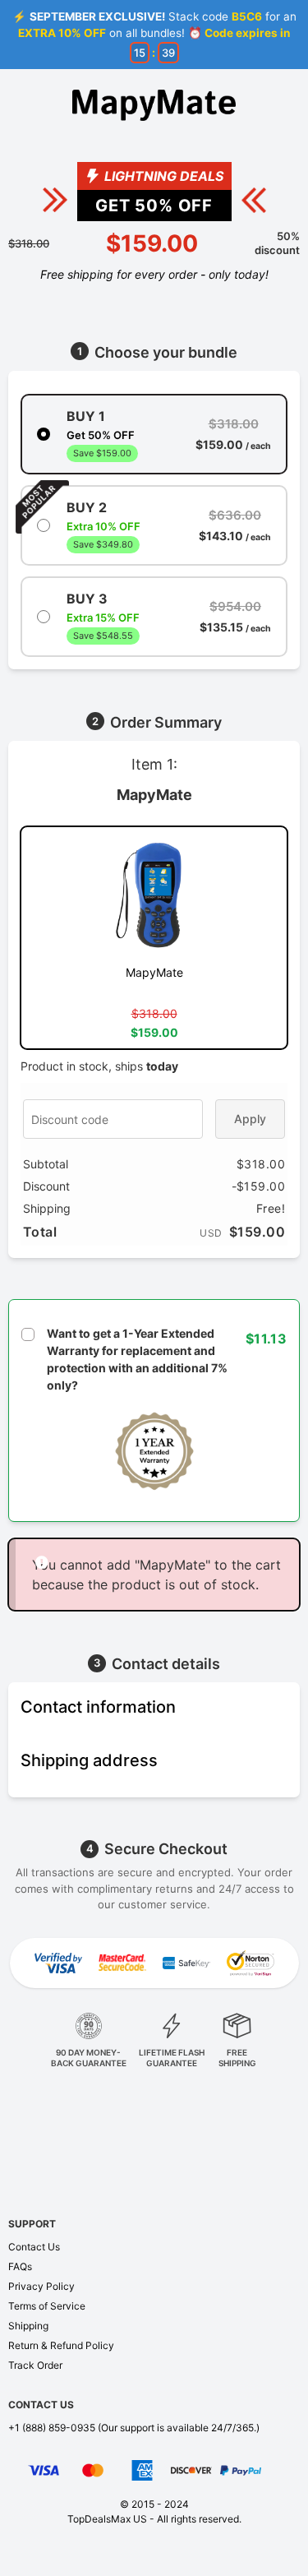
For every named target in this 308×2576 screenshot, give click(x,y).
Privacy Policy (41, 2286)
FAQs (20, 2266)
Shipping (28, 2326)
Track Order (35, 2365)
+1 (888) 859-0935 (52, 2428)
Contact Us (34, 2247)
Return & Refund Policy (61, 2345)
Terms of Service (47, 2306)
